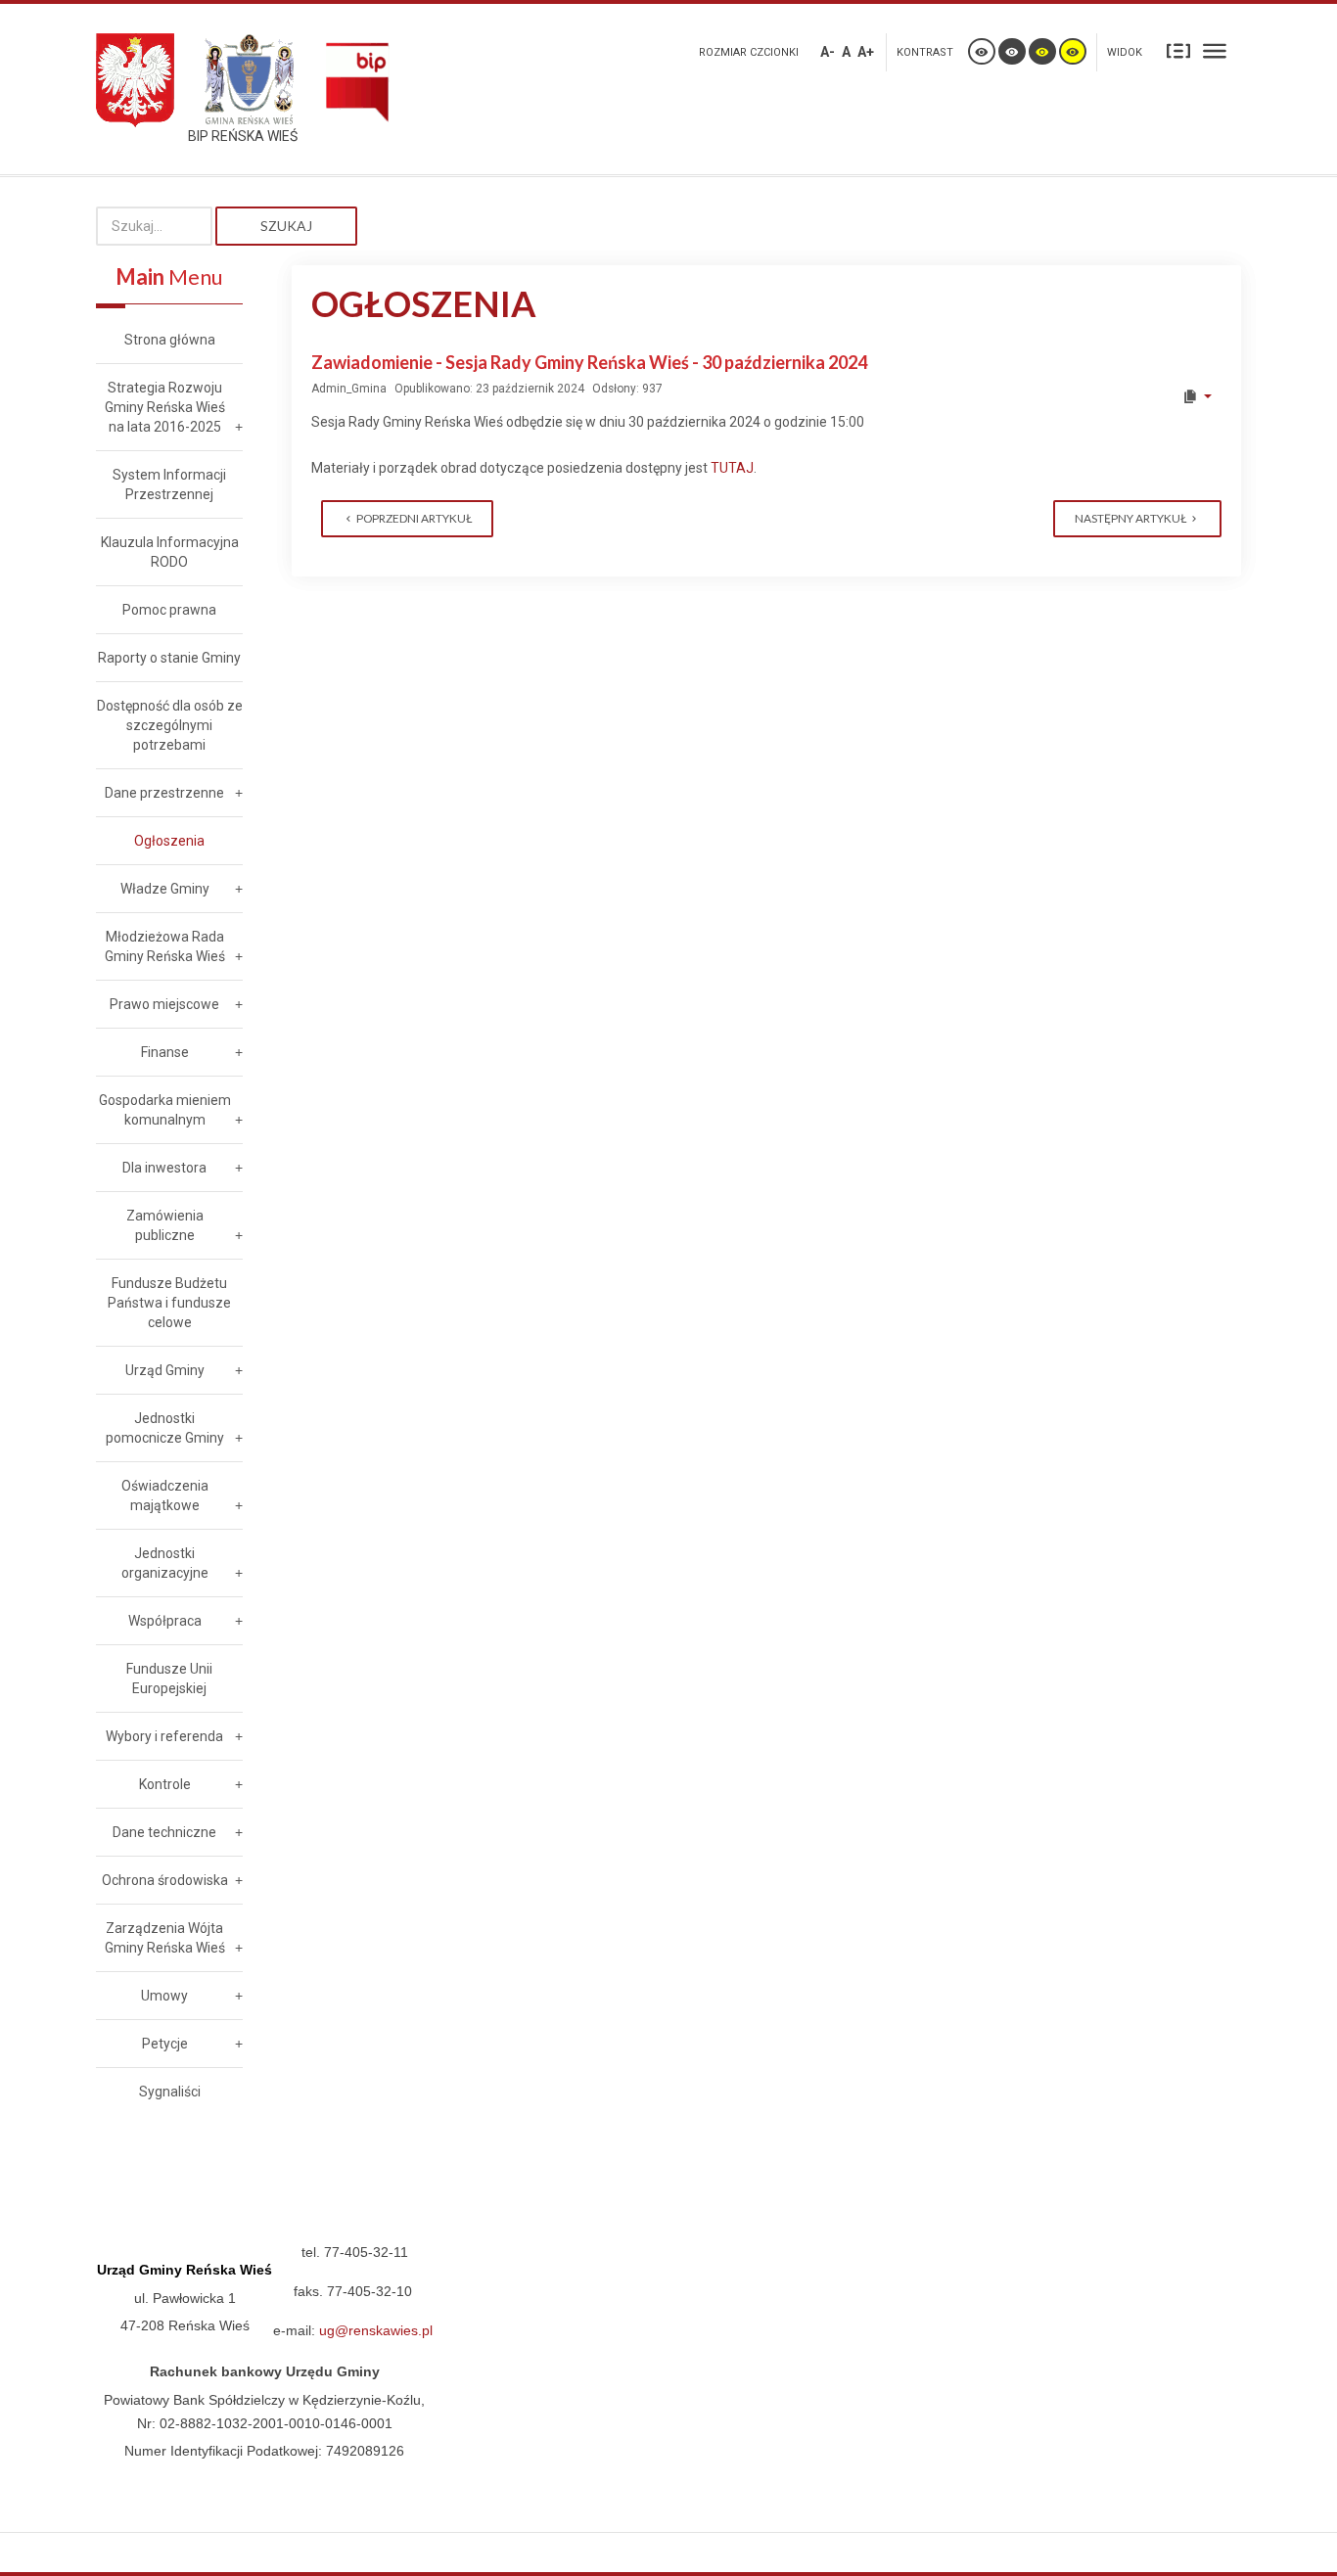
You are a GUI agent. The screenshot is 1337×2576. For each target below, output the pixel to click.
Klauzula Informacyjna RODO (170, 552)
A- (828, 52)
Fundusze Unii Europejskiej (169, 1679)
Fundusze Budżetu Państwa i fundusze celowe (169, 1303)
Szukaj (286, 226)
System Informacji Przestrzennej (169, 484)
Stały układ (1178, 50)
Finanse (165, 1052)
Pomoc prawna (169, 610)
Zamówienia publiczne (165, 1225)
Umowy (164, 1996)
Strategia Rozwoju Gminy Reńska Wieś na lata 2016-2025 (165, 407)
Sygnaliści (170, 2092)
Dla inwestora (164, 1168)
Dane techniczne (164, 1832)
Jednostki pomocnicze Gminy (165, 1428)
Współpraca (165, 1621)
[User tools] (1197, 396)
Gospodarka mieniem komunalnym (165, 1110)
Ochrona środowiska (165, 1880)
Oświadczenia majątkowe (165, 1495)
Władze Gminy (165, 889)
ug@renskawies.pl (376, 2330)
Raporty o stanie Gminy (169, 658)
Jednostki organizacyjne (165, 1563)
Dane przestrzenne (164, 793)
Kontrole (165, 1784)
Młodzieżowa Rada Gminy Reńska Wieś (165, 946)
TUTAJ (732, 468)
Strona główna (170, 340)
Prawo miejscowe (164, 1004)
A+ (866, 52)
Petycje (165, 2044)
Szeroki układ (1215, 50)
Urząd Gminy (165, 1370)
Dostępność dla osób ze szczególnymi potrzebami (170, 725)
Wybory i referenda (164, 1736)
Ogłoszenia (169, 841)
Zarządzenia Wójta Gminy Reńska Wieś (165, 1938)
